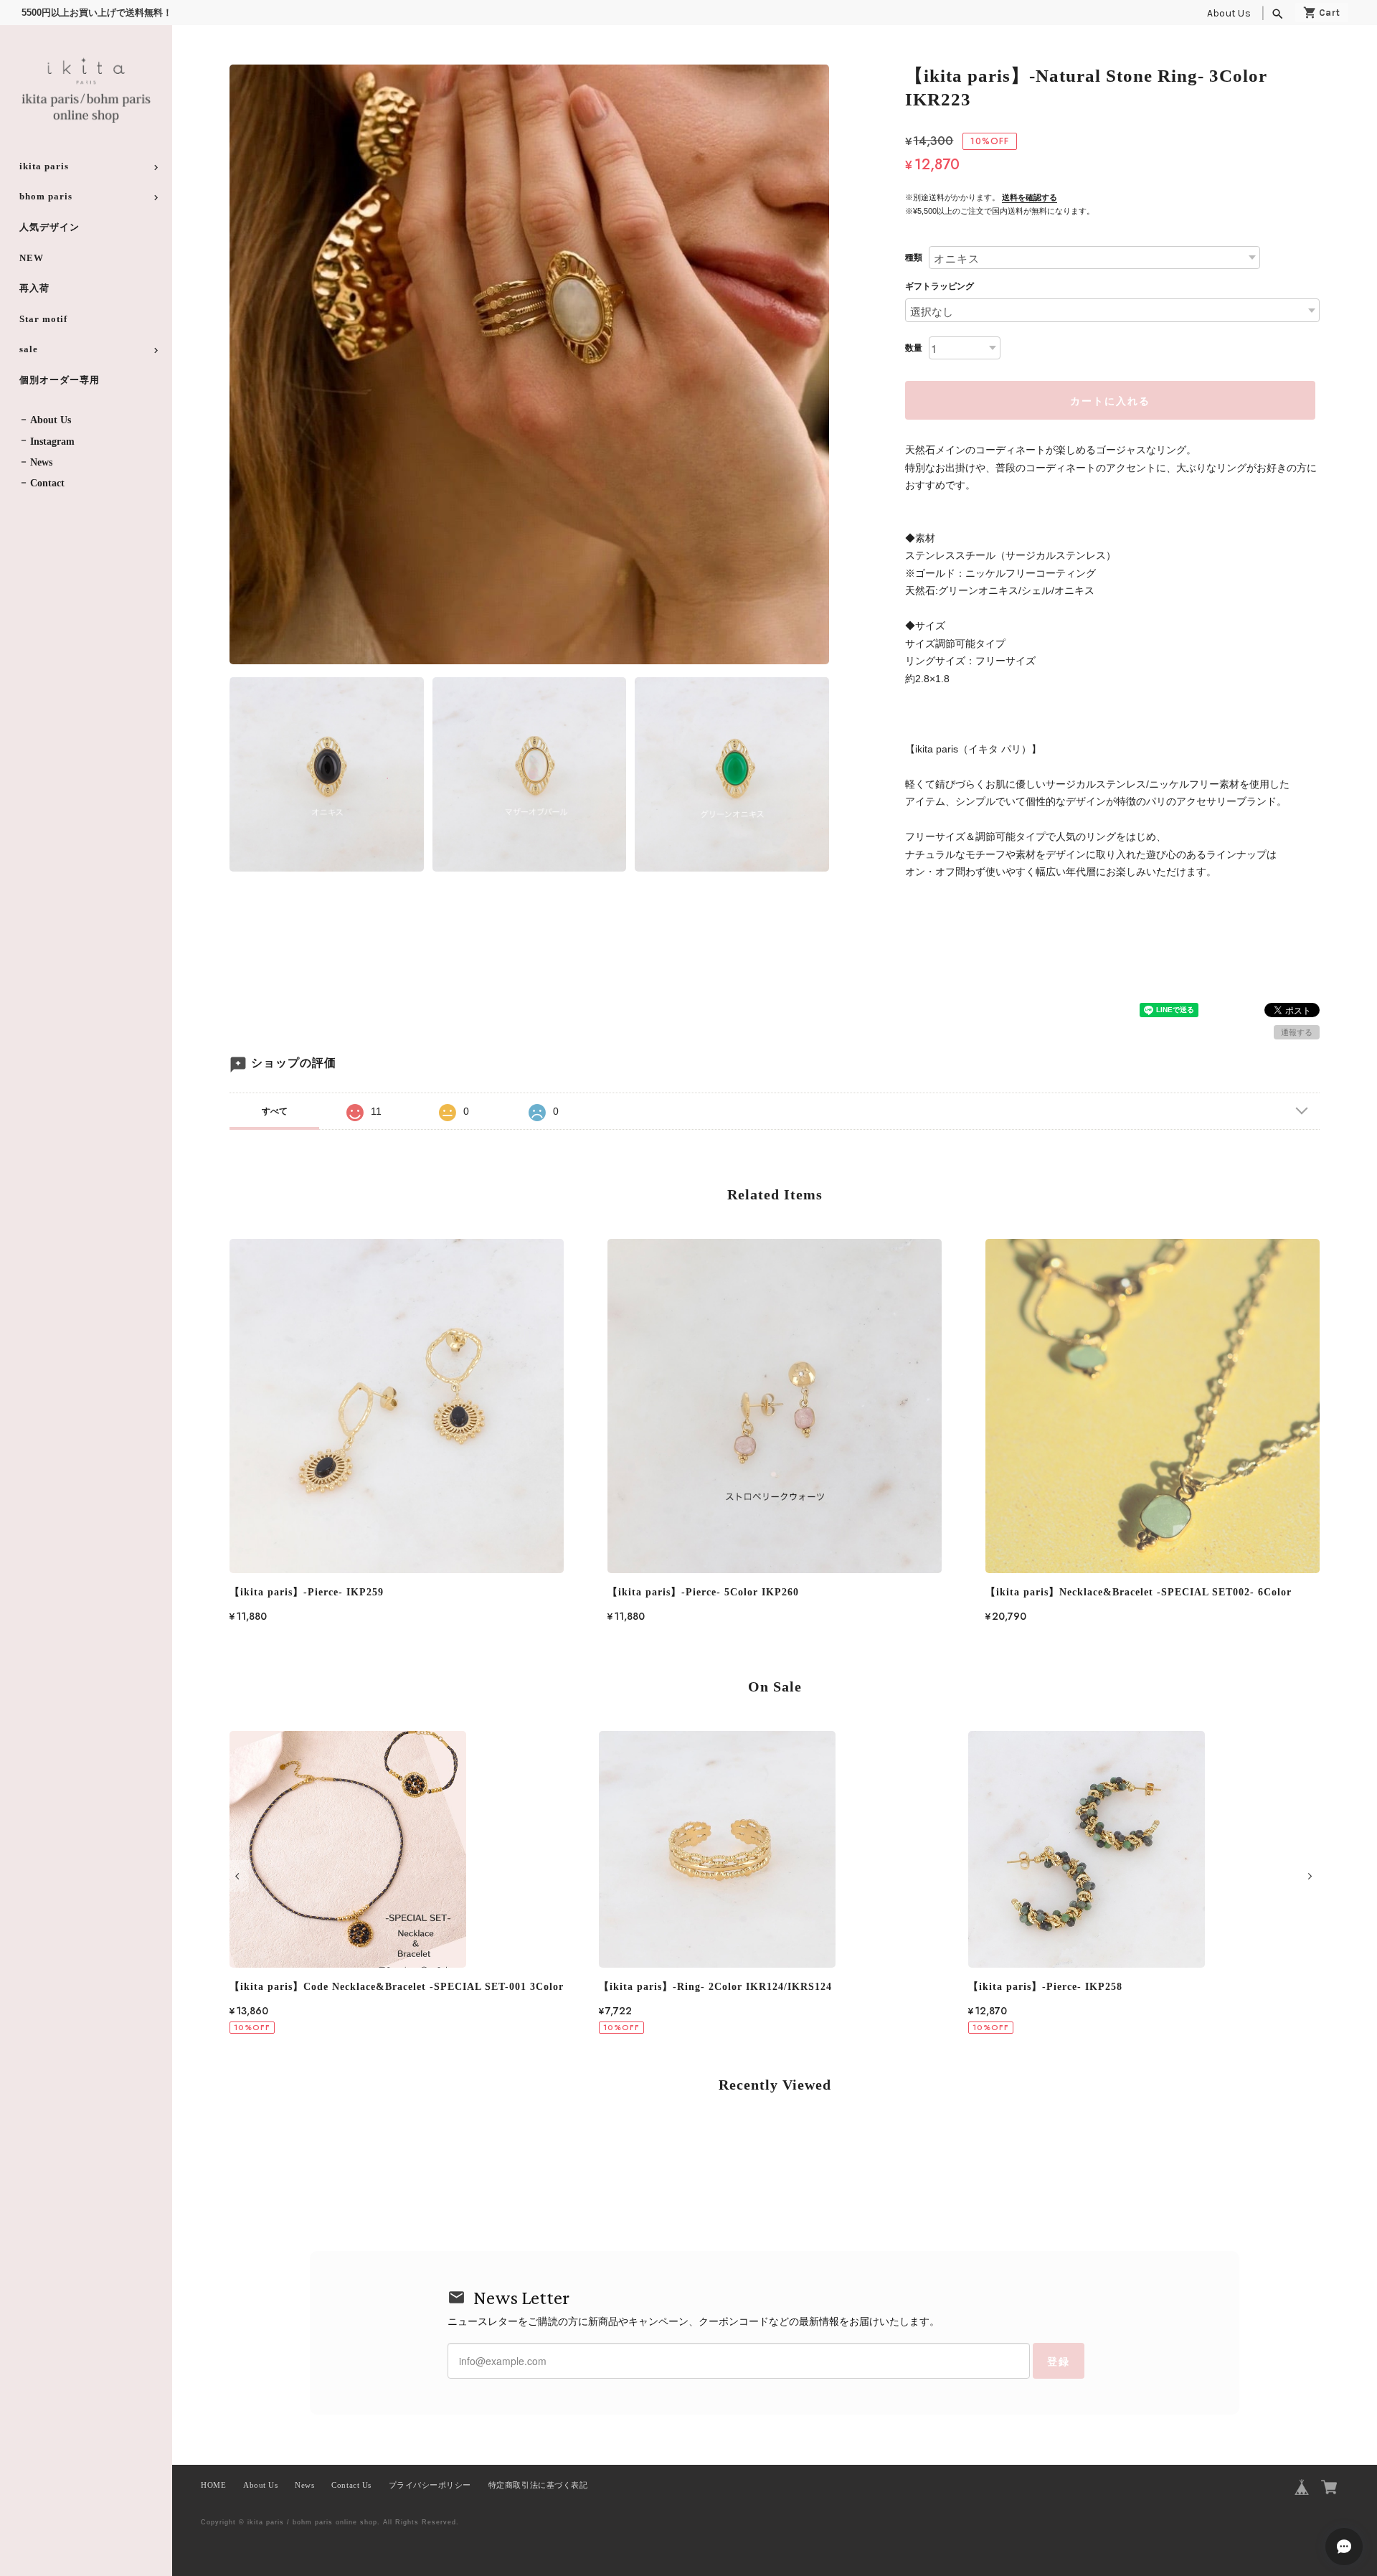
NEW (32, 258)
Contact (47, 483)
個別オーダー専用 (60, 380)
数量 (914, 348)
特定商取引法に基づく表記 (538, 2485)
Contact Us (351, 2485)
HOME (213, 2485)
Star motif (43, 319)
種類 (914, 258)
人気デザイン (49, 227)
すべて (275, 1111)
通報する (1297, 1032)
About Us (1229, 13)
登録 (1059, 2361)
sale (29, 349)
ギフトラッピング (940, 286)
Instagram (52, 442)
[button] (239, 1876)
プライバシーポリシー (430, 2485)
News (41, 462)
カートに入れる (1110, 400)
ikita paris (44, 166)
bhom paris (46, 196)
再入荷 (34, 288)
